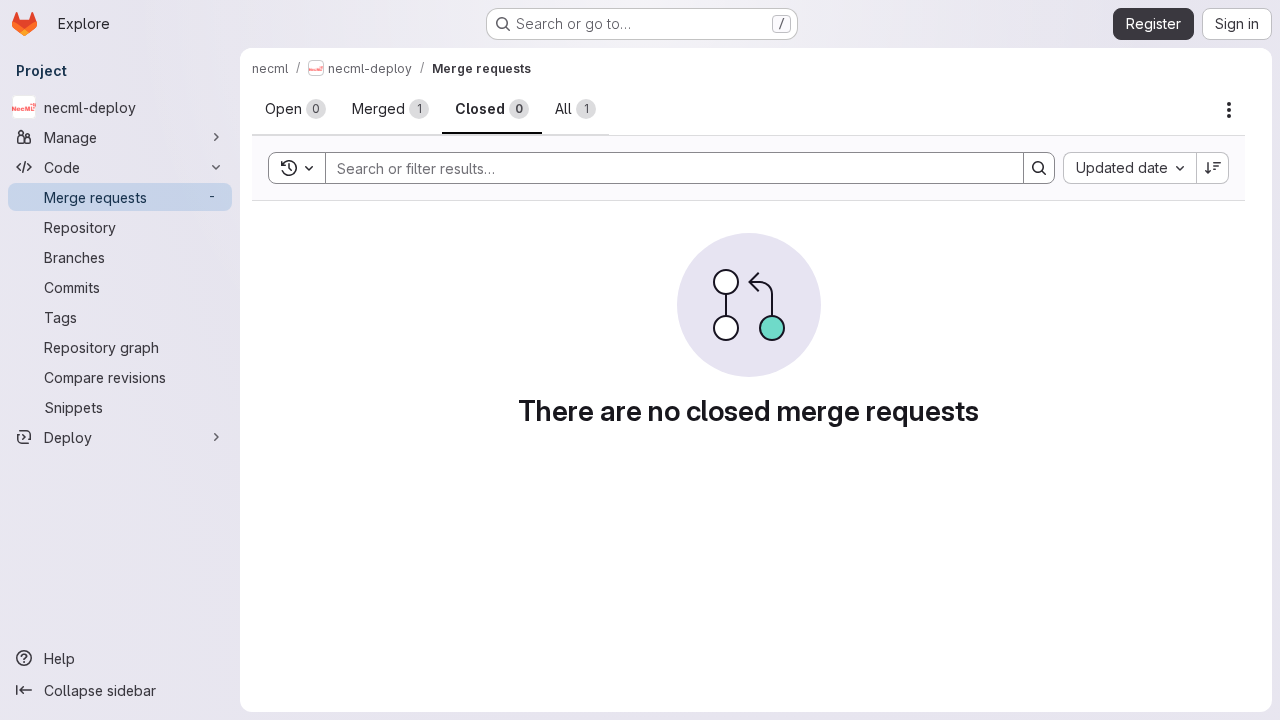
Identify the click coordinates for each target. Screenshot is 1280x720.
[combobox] (1129, 168)
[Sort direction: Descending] (1213, 168)
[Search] (1039, 168)
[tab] (295, 109)
